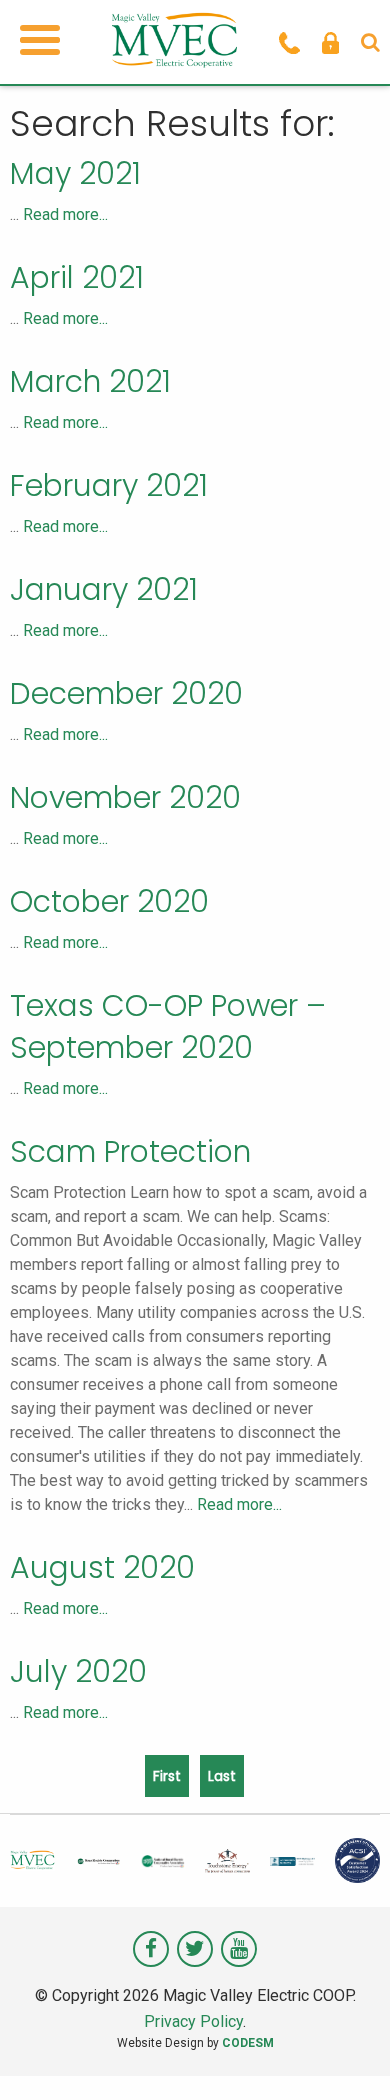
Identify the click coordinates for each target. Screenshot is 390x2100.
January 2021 (104, 589)
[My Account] (330, 42)
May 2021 (75, 173)
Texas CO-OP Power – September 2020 (168, 1026)
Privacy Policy (193, 2021)
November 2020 (125, 797)
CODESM (248, 2043)
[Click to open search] (370, 42)
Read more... (65, 214)
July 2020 (78, 1671)
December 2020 (126, 693)
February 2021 (109, 485)
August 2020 (102, 1567)
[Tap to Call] (289, 42)
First (167, 1776)
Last (222, 1776)
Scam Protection (130, 1151)
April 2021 (77, 277)
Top (367, 2072)
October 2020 (109, 901)
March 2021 (90, 381)
